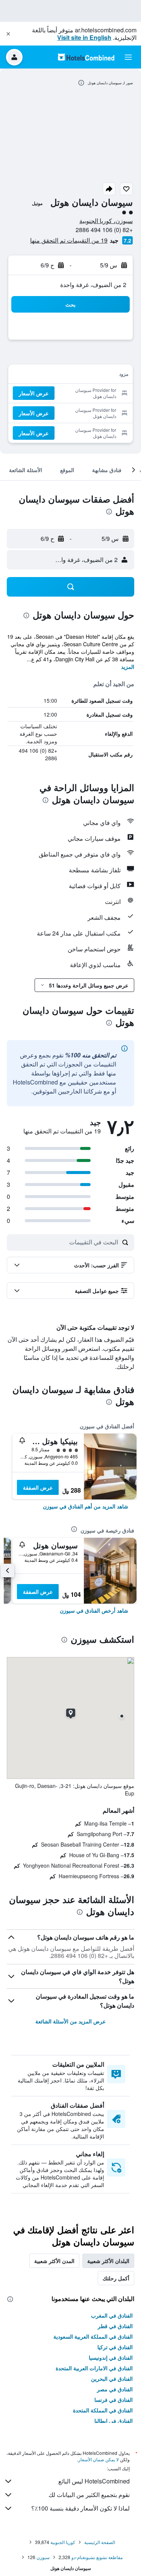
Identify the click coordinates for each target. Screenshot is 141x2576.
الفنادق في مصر (115, 2389)
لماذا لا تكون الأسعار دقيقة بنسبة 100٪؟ (80, 2508)
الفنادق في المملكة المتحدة (103, 2410)
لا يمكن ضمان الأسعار (99, 2459)
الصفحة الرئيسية (100, 2542)
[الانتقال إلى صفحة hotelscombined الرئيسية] (86, 57)
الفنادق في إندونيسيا (111, 2357)
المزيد (128, 667)
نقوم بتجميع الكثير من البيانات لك (89, 2495)
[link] (86, 1506)
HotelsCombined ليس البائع (94, 2481)
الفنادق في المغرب (112, 2315)
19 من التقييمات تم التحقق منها (69, 240)
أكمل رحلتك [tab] (116, 2278)
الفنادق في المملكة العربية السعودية (93, 2336)
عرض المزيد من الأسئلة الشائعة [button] (70, 2021)
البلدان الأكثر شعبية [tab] (108, 2261)
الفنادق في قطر (115, 2326)
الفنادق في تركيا (115, 2347)
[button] (8, 34)
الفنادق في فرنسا (114, 2400)
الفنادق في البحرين (112, 2379)
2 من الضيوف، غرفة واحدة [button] (93, 285)
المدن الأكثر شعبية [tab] (54, 2261)
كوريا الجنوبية (63, 2542)
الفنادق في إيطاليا (114, 2421)
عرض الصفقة (38, 1487)
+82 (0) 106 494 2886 (104, 230)
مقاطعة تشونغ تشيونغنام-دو (97, 2557)
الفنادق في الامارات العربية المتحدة (94, 2368)
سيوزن (43, 2557)
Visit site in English (84, 37)
